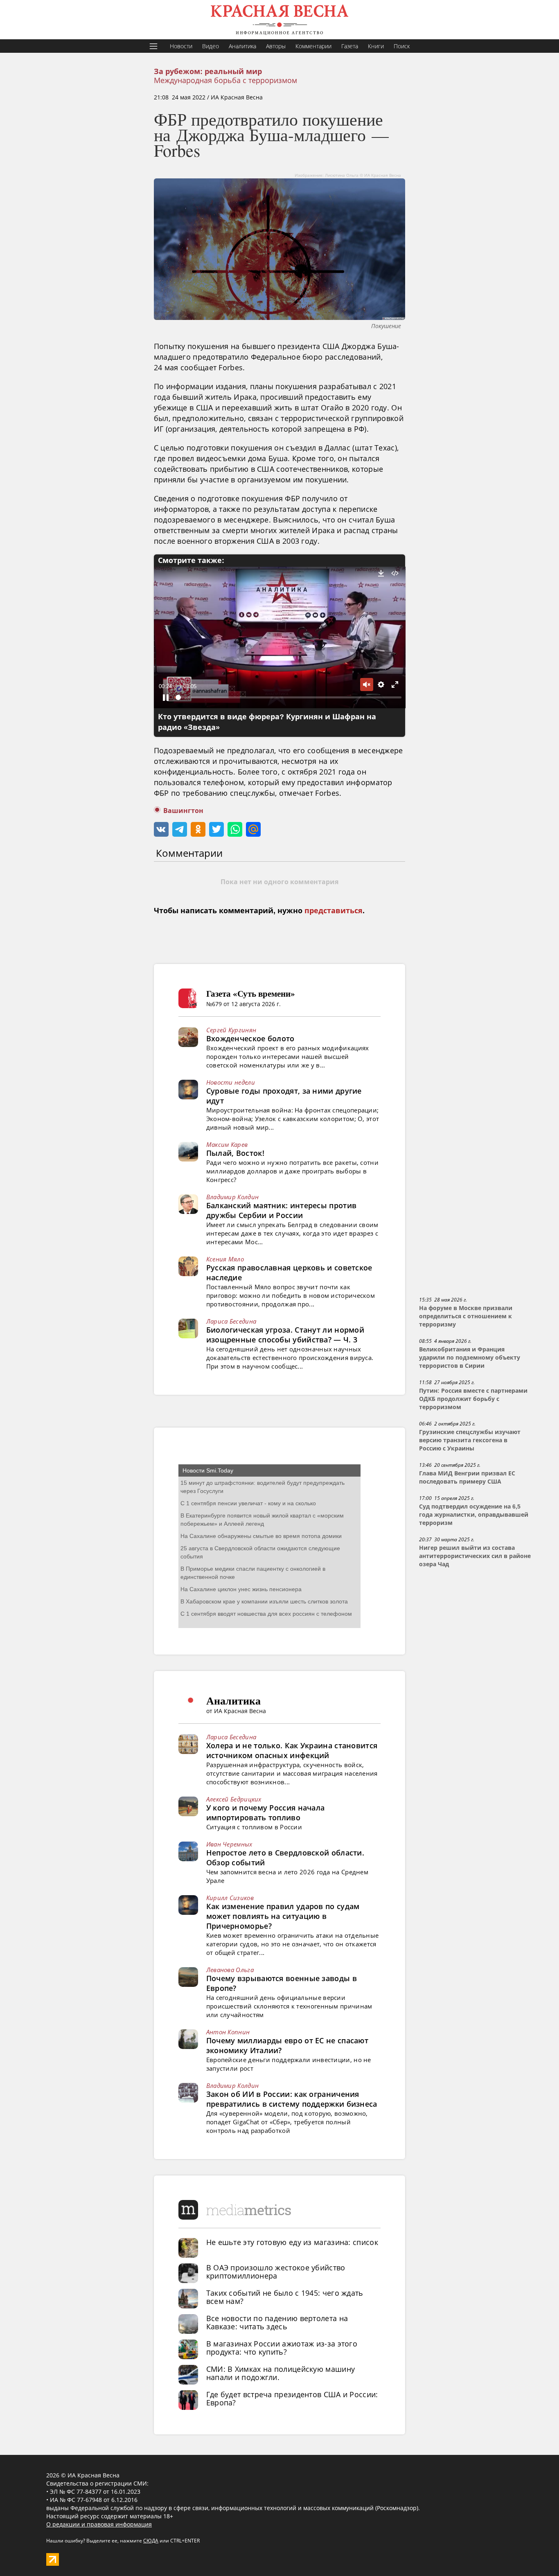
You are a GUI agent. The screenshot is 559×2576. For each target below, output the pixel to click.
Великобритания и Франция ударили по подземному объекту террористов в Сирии (470, 1358)
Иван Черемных (229, 1844)
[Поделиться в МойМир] (253, 829)
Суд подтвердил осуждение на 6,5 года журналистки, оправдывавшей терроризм (474, 1515)
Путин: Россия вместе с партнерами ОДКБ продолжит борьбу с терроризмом (473, 1399)
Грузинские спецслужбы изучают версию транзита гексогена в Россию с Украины (470, 1440)
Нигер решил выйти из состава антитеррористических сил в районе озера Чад (475, 1556)
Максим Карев (227, 1144)
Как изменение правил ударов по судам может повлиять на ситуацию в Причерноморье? (283, 1916)
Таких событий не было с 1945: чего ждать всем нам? (285, 2297)
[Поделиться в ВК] (161, 829)
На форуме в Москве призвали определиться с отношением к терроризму (466, 1316)
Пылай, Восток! (235, 1153)
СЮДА (151, 2541)
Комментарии (313, 46)
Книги (376, 46)
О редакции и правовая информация (99, 2524)
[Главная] (279, 20)
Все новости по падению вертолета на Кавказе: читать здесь (277, 2322)
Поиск (402, 46)
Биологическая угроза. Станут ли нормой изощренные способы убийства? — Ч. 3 (285, 1335)
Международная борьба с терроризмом (225, 80)
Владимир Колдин (233, 1197)
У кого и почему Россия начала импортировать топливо (266, 1813)
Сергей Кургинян (231, 1030)
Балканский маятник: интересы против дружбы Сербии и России (282, 1210)
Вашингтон (183, 811)
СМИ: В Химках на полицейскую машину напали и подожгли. (281, 2373)
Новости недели (231, 1082)
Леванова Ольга (230, 1970)
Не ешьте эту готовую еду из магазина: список (292, 2242)
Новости (181, 46)
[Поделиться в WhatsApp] (235, 829)
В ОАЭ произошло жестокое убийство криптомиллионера (276, 2272)
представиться (334, 911)
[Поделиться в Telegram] (180, 829)
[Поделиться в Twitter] (216, 829)
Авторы (276, 46)
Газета (350, 46)
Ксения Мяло (225, 1259)
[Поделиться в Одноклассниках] (198, 829)
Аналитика (242, 46)
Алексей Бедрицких (234, 1799)
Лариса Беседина (231, 1321)
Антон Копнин (228, 2032)
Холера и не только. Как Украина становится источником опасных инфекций (292, 1750)
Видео (211, 46)
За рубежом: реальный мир (208, 72)
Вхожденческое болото (250, 1038)
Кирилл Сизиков (230, 1898)
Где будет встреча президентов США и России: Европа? (292, 2398)
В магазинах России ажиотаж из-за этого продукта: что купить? (282, 2348)
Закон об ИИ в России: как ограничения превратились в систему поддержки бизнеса (292, 2099)
